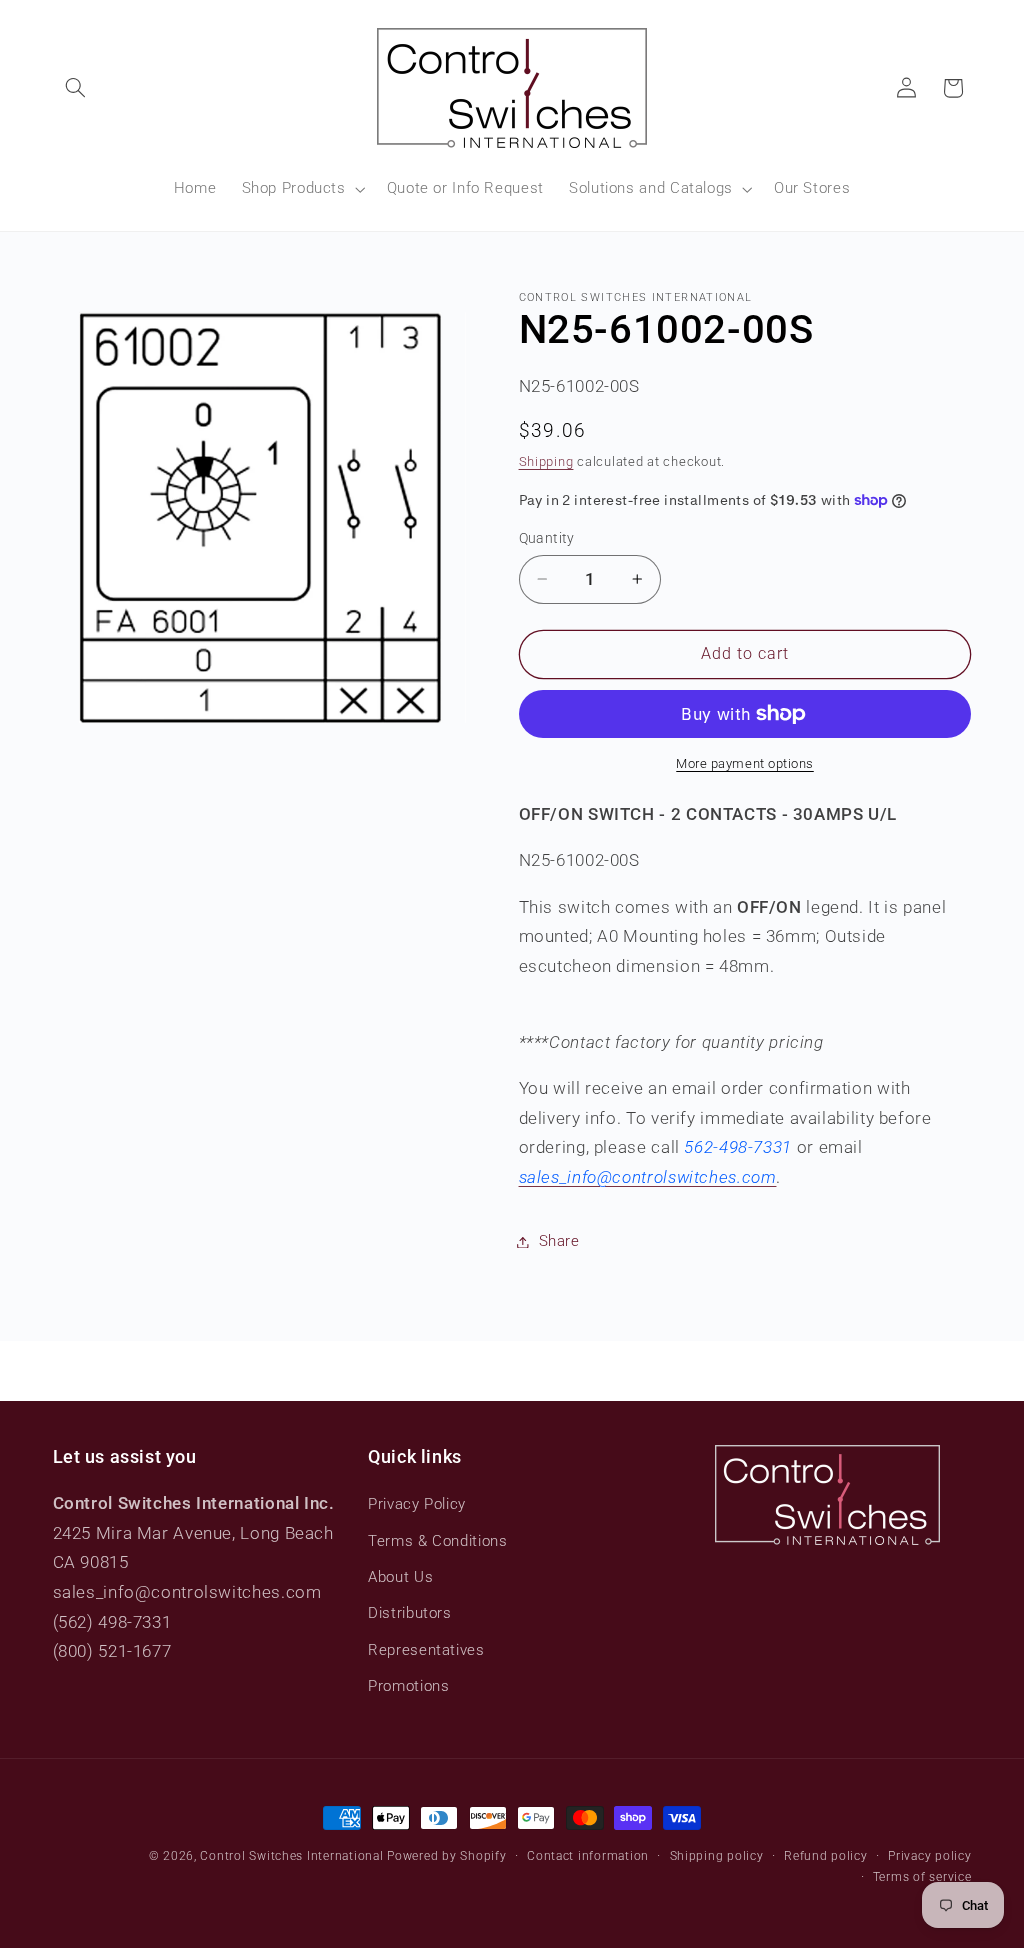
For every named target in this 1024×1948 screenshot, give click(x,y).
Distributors (410, 1613)
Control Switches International (291, 1856)
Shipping (546, 461)
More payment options (745, 763)
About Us (400, 1577)
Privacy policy (929, 1856)
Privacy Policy (417, 1504)
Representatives (426, 1650)
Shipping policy (717, 1856)
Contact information (588, 1856)
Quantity (547, 538)
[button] (76, 88)
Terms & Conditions (437, 1541)
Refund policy (826, 1856)
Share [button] (559, 1241)
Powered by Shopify (446, 1856)
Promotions (408, 1686)
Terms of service (922, 1877)
